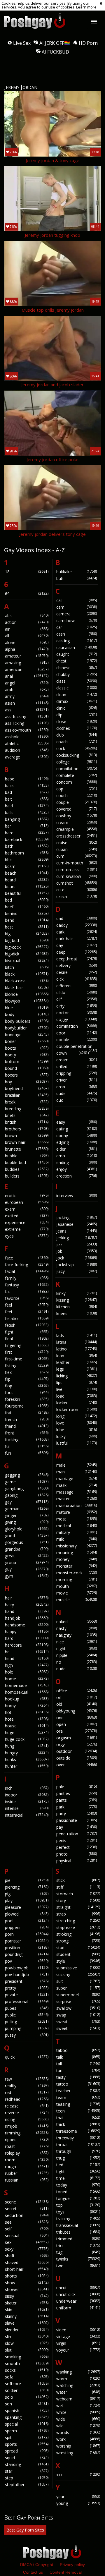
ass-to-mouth (27, 730)
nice (77, 1642)
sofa (27, 2377)
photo (77, 1854)
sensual (27, 2236)
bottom (27, 1062)
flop (27, 1386)
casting (77, 641)
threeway (78, 2138)
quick (27, 2057)
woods (78, 2432)
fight (27, 1332)
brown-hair (27, 1142)
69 (27, 594)
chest (77, 661)
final (27, 1339)
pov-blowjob (27, 1968)
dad (77, 918)
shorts (27, 2276)
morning (77, 1579)
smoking (27, 2357)
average (27, 757)
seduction (27, 2215)
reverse (27, 2113)
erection (77, 1176)
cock (77, 748)
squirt (27, 2458)
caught (77, 654)
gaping (27, 1495)
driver (77, 1080)
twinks (78, 2259)
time (78, 2178)
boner (27, 1041)
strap (78, 1914)
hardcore (27, 1645)
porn (27, 1934)
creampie (77, 829)
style (78, 1961)
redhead (27, 2099)
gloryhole (27, 1529)
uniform (78, 2308)
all (27, 636)
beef (27, 907)
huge (27, 1733)
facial (27, 1271)
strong (78, 1941)
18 (27, 572)
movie (77, 1593)
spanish (27, 2411)
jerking (77, 1238)
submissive (78, 1968)
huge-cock (27, 1739)
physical (77, 1861)
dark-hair (77, 939)
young (78, 2503)
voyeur (78, 2350)
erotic (27, 1196)
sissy (27, 2296)
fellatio (27, 1318)
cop (77, 789)
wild (78, 2426)
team (78, 2097)
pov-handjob (27, 1975)
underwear (78, 2301)
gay (27, 1502)
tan (78, 2070)
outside (77, 1758)
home (27, 1679)
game (27, 1482)
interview (77, 1196)
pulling (27, 2022)
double (77, 1040)
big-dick (27, 954)
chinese (77, 668)
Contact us (33, 2572)
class (77, 681)
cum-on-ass (77, 870)
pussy (27, 2035)
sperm (27, 2431)
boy (27, 1082)
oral (77, 1731)
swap (78, 2015)
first (27, 1352)
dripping (77, 1073)
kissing (77, 1300)
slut (27, 2350)
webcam (78, 2399)
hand (27, 1611)
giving (27, 1522)
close (77, 721)
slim (27, 2336)
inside (27, 1802)
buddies (27, 1169)
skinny (27, 2316)
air (27, 629)
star (27, 2471)
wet (78, 2406)
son (27, 2404)
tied (78, 2165)
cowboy (77, 816)
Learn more (86, 7)
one (77, 1718)
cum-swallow (77, 876)
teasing (78, 2104)
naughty (77, 1635)
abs (27, 616)
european (27, 1202)
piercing (27, 1887)
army (27, 696)
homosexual (27, 1692)
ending (77, 1162)
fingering (27, 1345)
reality (27, 2086)
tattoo (78, 2084)
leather (77, 1362)
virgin (78, 2343)
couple (77, 802)
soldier (27, 2390)
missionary (77, 1546)
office (77, 1691)
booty (27, 1055)
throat (78, 2145)
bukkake (77, 572)
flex (27, 1372)
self (27, 2229)
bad (27, 792)
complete (77, 775)
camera (77, 614)
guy (27, 1569)
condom (77, 782)
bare (27, 833)
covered (77, 809)
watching (78, 2385)
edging (77, 1142)
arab (27, 690)
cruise (77, 843)
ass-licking (27, 723)
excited (27, 1216)
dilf (77, 999)
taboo (78, 2050)
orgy (77, 1744)
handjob (27, 1618)
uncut (78, 2288)
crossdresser (77, 836)
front (27, 1433)
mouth (77, 1586)
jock (77, 1258)
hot (27, 1712)
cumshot (77, 883)
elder (77, 1149)
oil (77, 1697)
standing (27, 2464)
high (27, 1665)
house (27, 1726)
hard (27, 1638)
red (27, 2092)
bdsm (27, 866)
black (27, 974)
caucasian (77, 647)
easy (77, 1122)
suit (78, 1981)
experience (27, 1222)
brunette (27, 1149)
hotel (27, 1719)
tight (78, 2171)
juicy (77, 1271)
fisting (27, 1366)
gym (27, 1576)
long (77, 1416)
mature (77, 1512)
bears (27, 887)
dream (77, 1060)
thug (78, 2158)
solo (27, 2397)
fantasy (27, 1285)
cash (77, 634)
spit (27, 2437)
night (77, 1649)
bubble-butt (27, 1162)
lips (77, 1383)
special (27, 2424)
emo (77, 1156)
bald (27, 806)
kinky (77, 1293)
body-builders (27, 1021)
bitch (27, 967)
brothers (27, 1129)
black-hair (27, 987)
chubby (77, 674)
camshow (77, 621)
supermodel (78, 1995)
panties (77, 1793)
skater (27, 2303)
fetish (27, 1325)
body (27, 1014)
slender (27, 2330)
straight (78, 1907)
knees (77, 1313)
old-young (77, 1711)
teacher (78, 2091)
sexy (27, 2249)
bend (27, 920)
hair (27, 1598)
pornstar (27, 1941)
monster (77, 1566)
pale (77, 1787)
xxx (78, 2475)
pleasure (27, 1907)
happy (27, 1632)
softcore (27, 2384)
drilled (77, 1066)
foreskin (27, 1399)
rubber (27, 2173)
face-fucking (27, 1265)
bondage (27, 1035)
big (27, 934)
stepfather (27, 2485)
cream (77, 822)
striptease (78, 1927)
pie (27, 1880)
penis (77, 1840)
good (27, 1536)
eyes (27, 1236)
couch (77, 796)
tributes (78, 2232)
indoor (27, 1795)
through (78, 2151)
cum (77, 856)
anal (27, 676)
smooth (27, 2363)
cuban (77, 849)
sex (27, 2242)
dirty (77, 1006)
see (27, 2222)
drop (77, 1087)
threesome (78, 2131)
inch (27, 1788)
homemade (27, 1685)
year (78, 2497)
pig (27, 1894)
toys (78, 2212)
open (77, 1724)
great (27, 1556)
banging (27, 819)
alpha (27, 649)
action (27, 622)
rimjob (27, 2126)
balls (27, 812)
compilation (77, 769)
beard (27, 880)
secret (27, 2209)
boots (27, 1048)
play (27, 1900)
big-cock (27, 947)
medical (77, 1526)
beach (27, 873)
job (77, 1251)
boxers (27, 1075)
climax (77, 701)
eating (77, 1129)
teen (78, 2111)
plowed (27, 1914)
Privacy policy (72, 2565)
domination (77, 1026)
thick (78, 2124)
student (78, 1954)
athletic (27, 743)
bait (27, 799)
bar (27, 826)
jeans (77, 1231)
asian (27, 703)
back (27, 786)
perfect (77, 1847)
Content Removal (66, 2572)
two (78, 2266)
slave (27, 2323)
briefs (27, 1115)
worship (78, 2446)
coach (77, 742)
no (77, 1662)
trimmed (78, 2239)
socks (27, 2370)
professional (27, 2001)
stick (78, 1880)
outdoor (77, 1751)
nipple (77, 1655)
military (77, 1532)
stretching (78, 1921)
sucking (78, 1975)
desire (77, 972)
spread (27, 2451)
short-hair (27, 2269)
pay (77, 1827)
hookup (27, 1699)
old (77, 1704)
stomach (78, 1894)
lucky (77, 1436)
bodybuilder (27, 1028)
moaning (77, 1553)
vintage (78, 2336)
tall (78, 2064)
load (77, 1396)
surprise (78, 2001)
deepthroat (77, 959)
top (78, 2205)
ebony (77, 1136)
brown (27, 1136)
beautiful (27, 893)
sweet (78, 2028)
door (77, 1033)
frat (27, 1413)
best (27, 927)
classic (77, 688)
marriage (77, 1479)
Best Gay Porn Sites (25, 2530)
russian (27, 2180)
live (77, 1389)
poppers (27, 1927)
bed (27, 900)
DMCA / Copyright (37, 2565)
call (77, 600)
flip (27, 1379)
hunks (27, 1759)
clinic (77, 708)
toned (78, 2192)
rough (27, 2166)
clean (77, 695)
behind (27, 913)
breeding (27, 1109)
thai (78, 2118)
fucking (27, 1440)
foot (27, 1392)
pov (27, 1961)
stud (78, 1948)
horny (27, 1706)
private (27, 1995)
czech (77, 896)
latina (77, 1342)
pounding (27, 1954)
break (27, 1102)
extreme (27, 1229)
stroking (78, 1934)
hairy (27, 1605)
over (77, 1765)
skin (27, 2310)
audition (27, 750)
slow (27, 2343)
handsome (27, 1625)
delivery (77, 966)
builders (27, 1176)
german (27, 1509)
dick (77, 979)
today (78, 2185)
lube (77, 1430)
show (27, 2283)
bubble (27, 1156)
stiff (78, 1887)
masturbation (77, 1505)
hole (27, 1672)
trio (78, 2245)
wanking (78, 2372)
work (78, 2439)
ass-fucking (27, 716)
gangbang (27, 1488)
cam (77, 607)
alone (27, 642)
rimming (27, 2133)
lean (77, 1356)
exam (27, 1209)
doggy (77, 1019)
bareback (27, 839)
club (77, 735)
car (77, 627)
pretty (27, 1988)
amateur (27, 656)
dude (77, 1093)
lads (77, 1335)
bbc (27, 860)
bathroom (27, 853)
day (77, 945)
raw (27, 2079)
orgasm (77, 1738)
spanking (27, 2417)
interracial (27, 1815)
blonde (27, 994)
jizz (77, 1244)
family (27, 1278)
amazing (27, 663)
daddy (77, 925)
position (27, 1948)
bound (27, 1068)
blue (27, 1008)
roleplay (27, 2153)
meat (77, 1519)
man (77, 1472)
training (78, 2219)
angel (27, 683)
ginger (27, 1515)
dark (77, 932)
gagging (27, 1475)
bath (27, 846)
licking (77, 1376)
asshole (27, 737)
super (78, 1988)
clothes (77, 728)
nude (77, 1669)
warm (78, 2379)
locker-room (77, 1409)
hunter (27, 1766)
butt (77, 578)
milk (77, 1539)
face (27, 1258)
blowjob (27, 1001)
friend (27, 1426)
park (77, 1807)
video (78, 2330)
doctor (77, 1013)
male (77, 1465)
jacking (77, 1217)
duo (77, 1100)
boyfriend (27, 1088)
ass (27, 710)
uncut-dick (78, 2294)
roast (27, 2146)
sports (27, 2444)
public (27, 2015)
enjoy (77, 1169)
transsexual (78, 2225)
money (77, 1559)
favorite (27, 1298)
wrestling (78, 2453)
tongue (78, 2198)
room (27, 2160)
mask (77, 1485)
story (78, 1900)
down (72, 1053)
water (78, 2392)
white (78, 2412)
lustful (77, 1443)
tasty (78, 2077)
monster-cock (77, 1573)
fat (27, 1292)
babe (27, 779)
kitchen (77, 1307)
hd (27, 1652)
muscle (77, 1600)
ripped (27, 2140)
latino (77, 1349)
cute (77, 890)
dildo (77, 992)
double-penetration (77, 1046)
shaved (27, 2262)
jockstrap (77, 1265)
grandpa (27, 1549)
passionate (77, 1820)
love (77, 1423)
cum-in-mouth (77, 863)
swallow (78, 2008)
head (27, 1658)
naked (77, 1622)
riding (27, 2119)
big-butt (27, 940)
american (27, 669)
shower (27, 2289)
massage (77, 1492)
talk (78, 2057)
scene (27, 2202)
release (27, 2106)
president (27, 1981)
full (27, 1446)
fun (27, 1453)
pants (77, 1800)
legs (77, 1369)
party (77, 1814)
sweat (78, 2022)
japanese (77, 1224)
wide (78, 2419)
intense (27, 1808)
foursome (27, 1406)
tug (78, 2252)
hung (27, 1746)
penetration (77, 1834)
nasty (77, 1628)
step (27, 2478)
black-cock (27, 981)
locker (77, 1403)
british (27, 1122)
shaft (27, 2256)
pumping (27, 2028)
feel (27, 1305)
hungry (27, 1753)
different (77, 986)
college (77, 762)
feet (27, 1312)
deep (77, 952)
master (77, 1499)
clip (77, 715)
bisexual (27, 961)
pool (27, 1921)
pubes (27, 2008)
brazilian (27, 1095)
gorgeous (27, 1542)
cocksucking (77, 755)
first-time (27, 1359)
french (27, 1419)
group (27, 1562)
